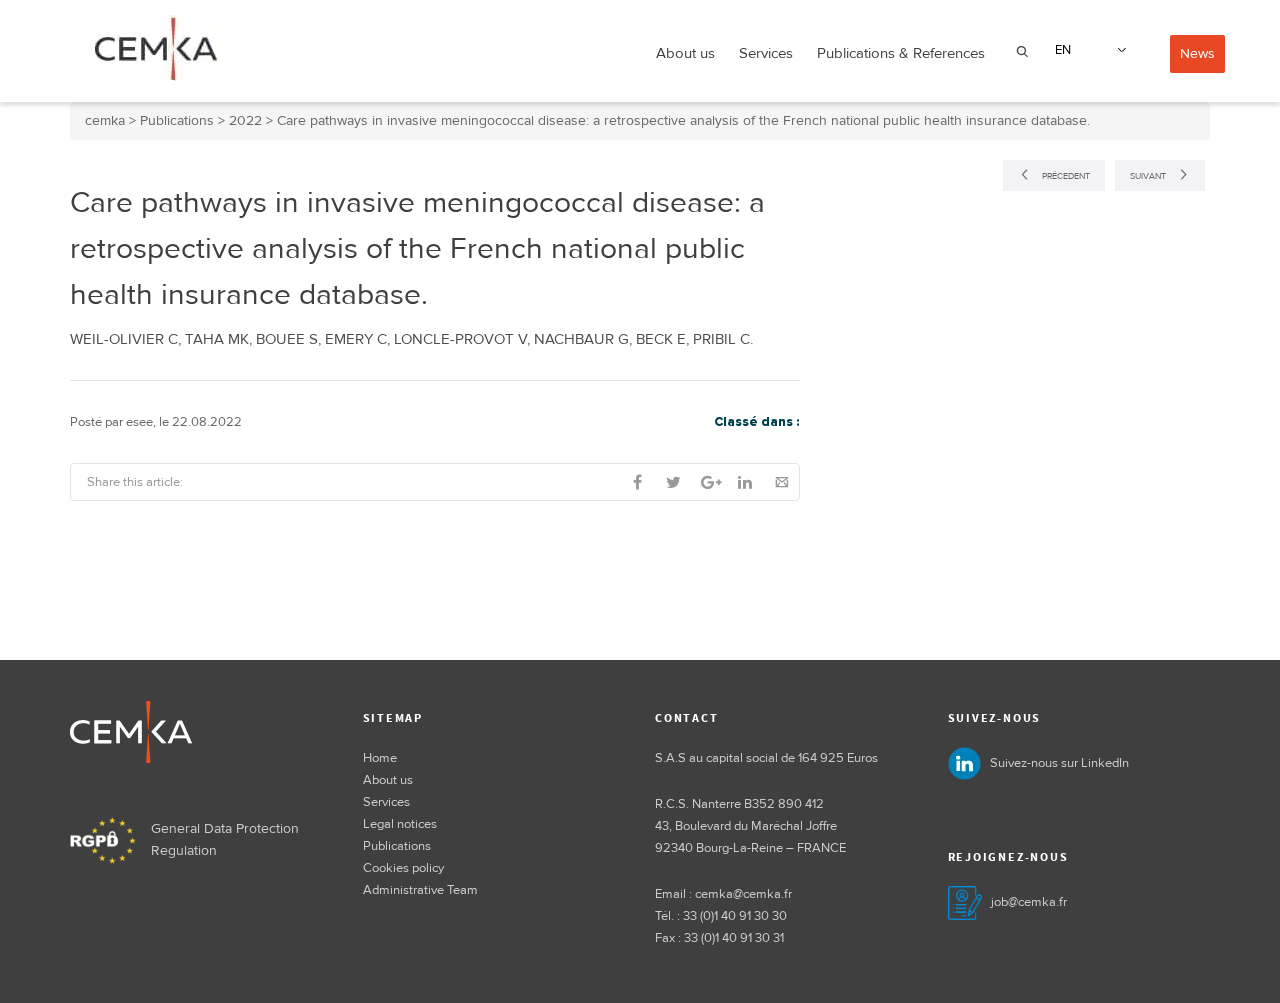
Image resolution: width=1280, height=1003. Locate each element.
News (1197, 53)
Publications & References (901, 53)
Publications (397, 846)
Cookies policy (403, 868)
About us (685, 53)
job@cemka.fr (1029, 902)
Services (766, 53)
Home (380, 758)
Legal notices (400, 824)
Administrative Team (420, 890)
